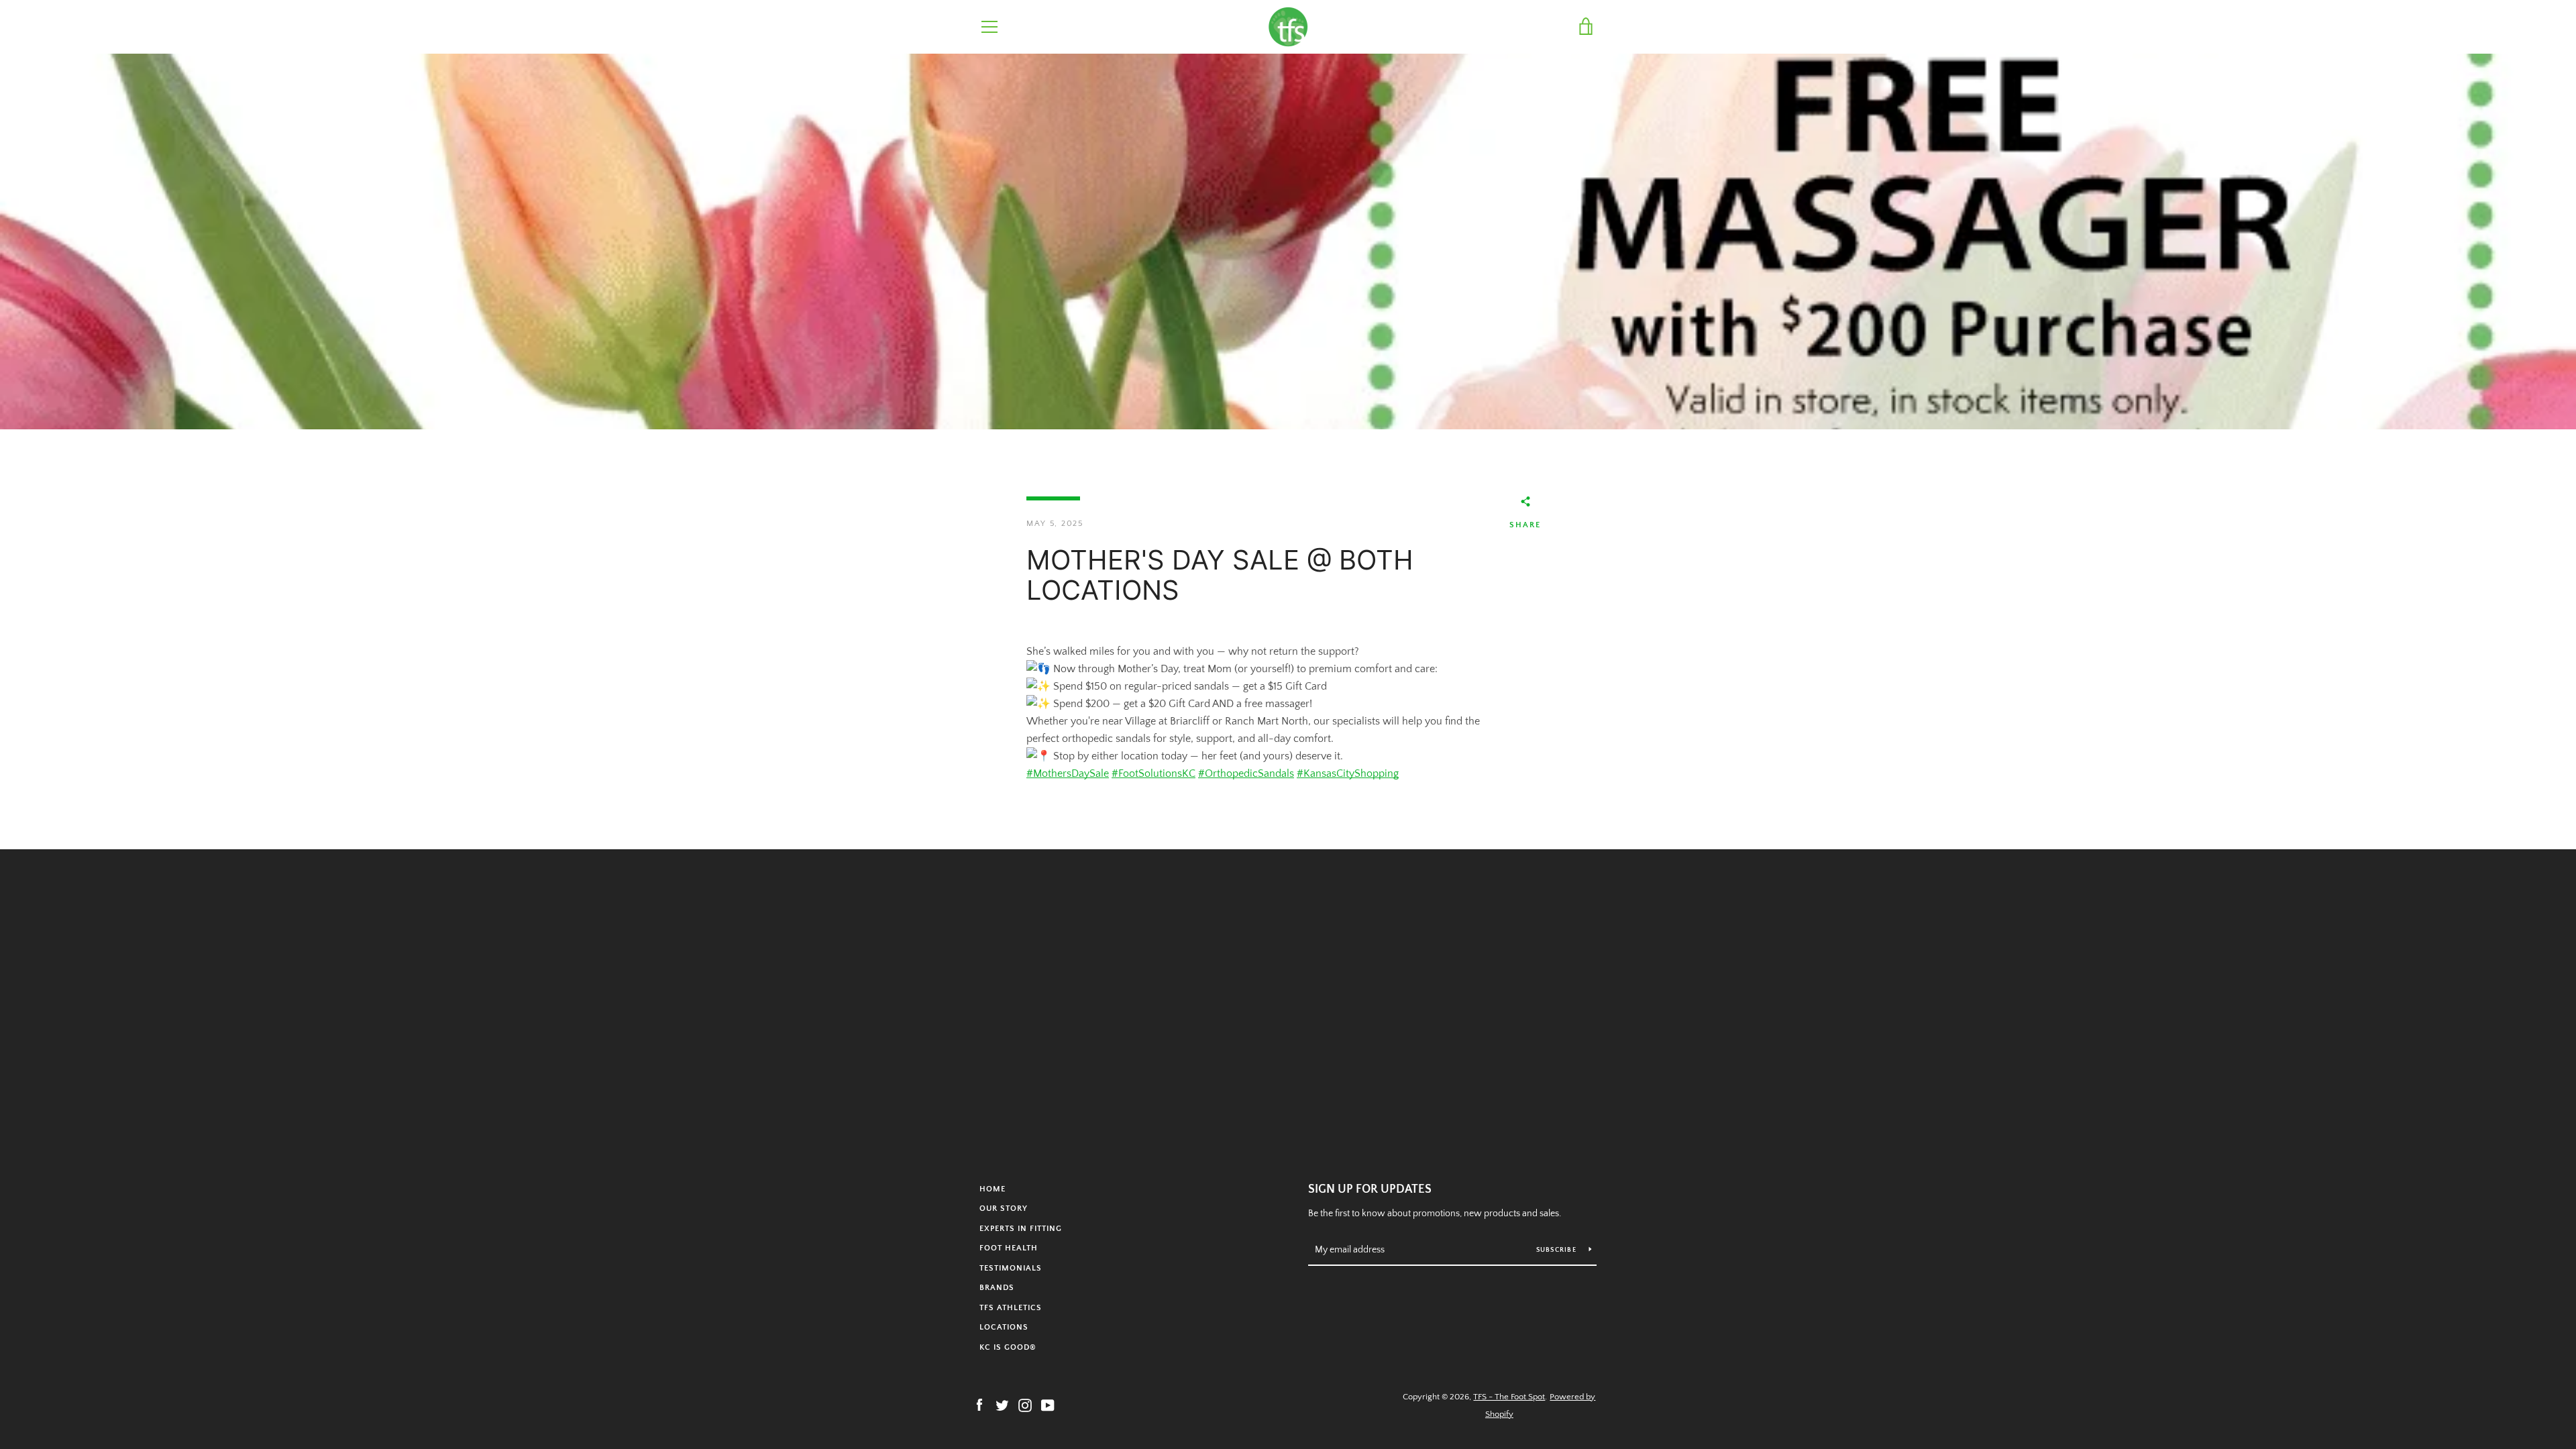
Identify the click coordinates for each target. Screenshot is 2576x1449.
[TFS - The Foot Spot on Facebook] (979, 1405)
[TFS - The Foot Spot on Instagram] (1025, 1405)
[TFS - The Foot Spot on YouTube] (1048, 1405)
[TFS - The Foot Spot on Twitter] (1002, 1405)
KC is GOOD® (1008, 1347)
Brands (997, 1288)
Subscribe (1558, 1250)
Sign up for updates (1370, 1189)
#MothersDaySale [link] (1068, 773)
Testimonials (1011, 1268)
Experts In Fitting (1021, 1229)
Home (992, 1189)
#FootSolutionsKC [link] (1153, 773)
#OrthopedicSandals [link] (1246, 773)
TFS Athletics (1011, 1308)
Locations (1004, 1327)
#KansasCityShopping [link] (1348, 773)
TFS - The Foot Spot (1509, 1397)
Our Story (1004, 1209)
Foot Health (1009, 1248)
